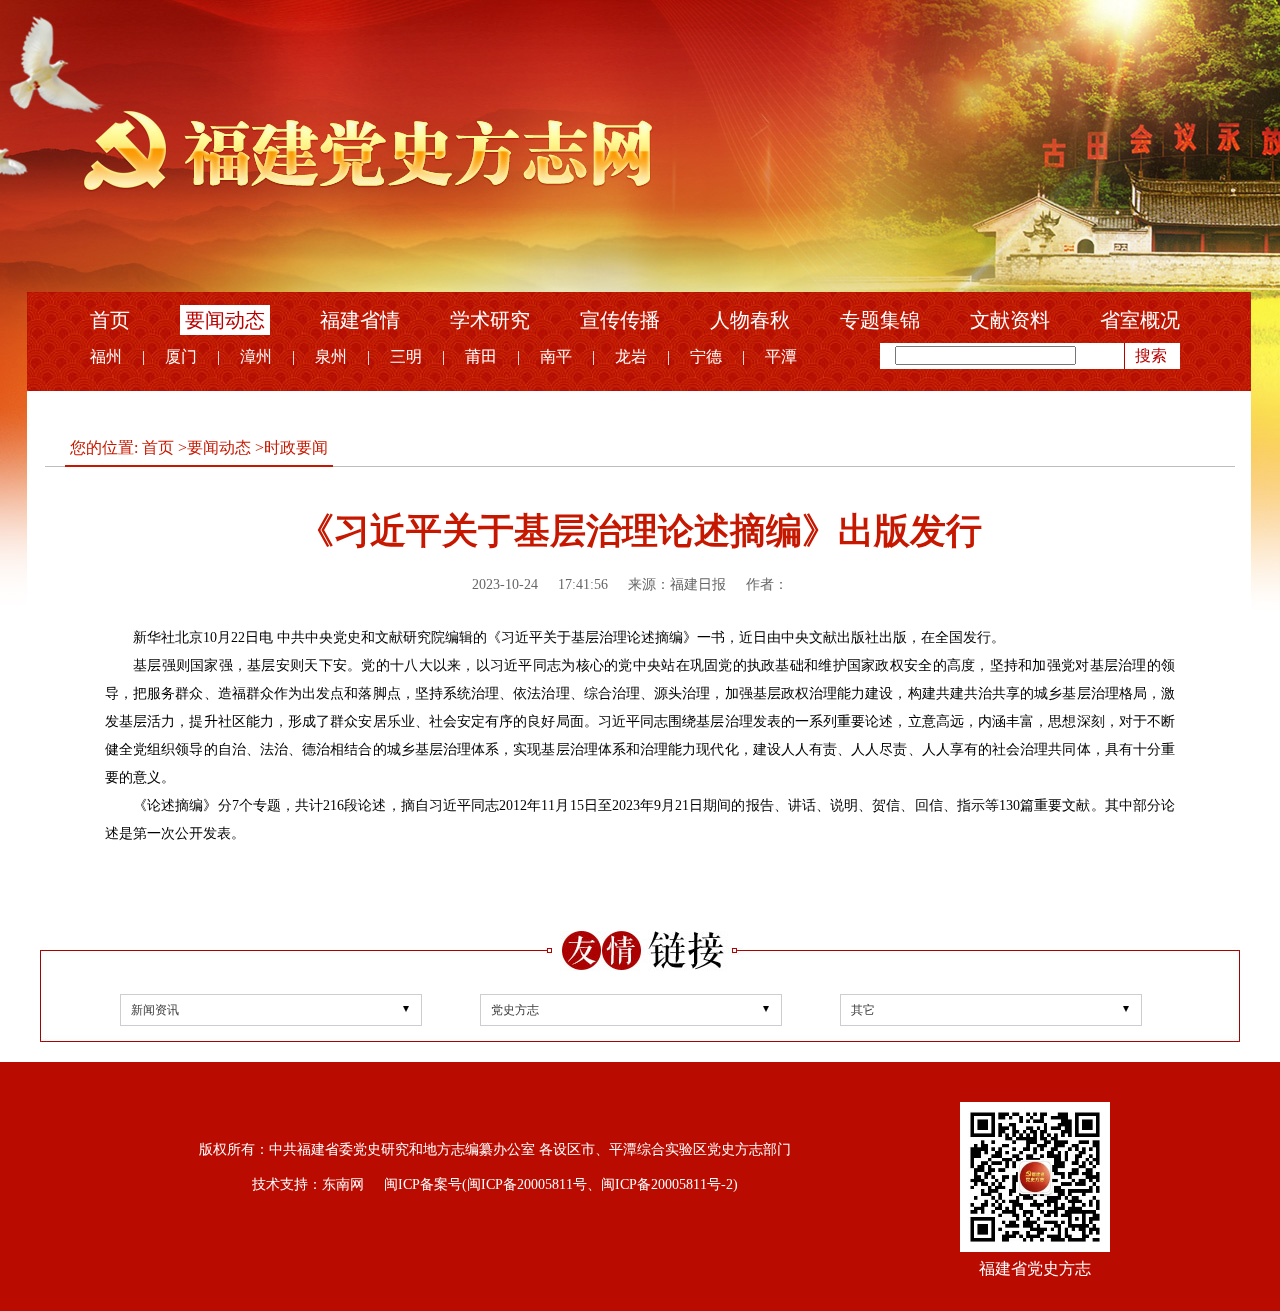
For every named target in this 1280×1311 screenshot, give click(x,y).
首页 (110, 320)
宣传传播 (620, 320)
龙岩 (631, 356)
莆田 (481, 356)
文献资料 (1010, 320)
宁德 (706, 356)
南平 (556, 356)
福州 (106, 356)
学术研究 (490, 320)
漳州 (256, 356)
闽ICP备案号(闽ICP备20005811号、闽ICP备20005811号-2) (561, 1184)
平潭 (781, 356)
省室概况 (1140, 320)
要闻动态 (225, 320)
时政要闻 (296, 447)
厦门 (181, 356)
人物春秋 (750, 320)
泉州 (331, 356)
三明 (406, 356)
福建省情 (360, 320)
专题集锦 (880, 320)
